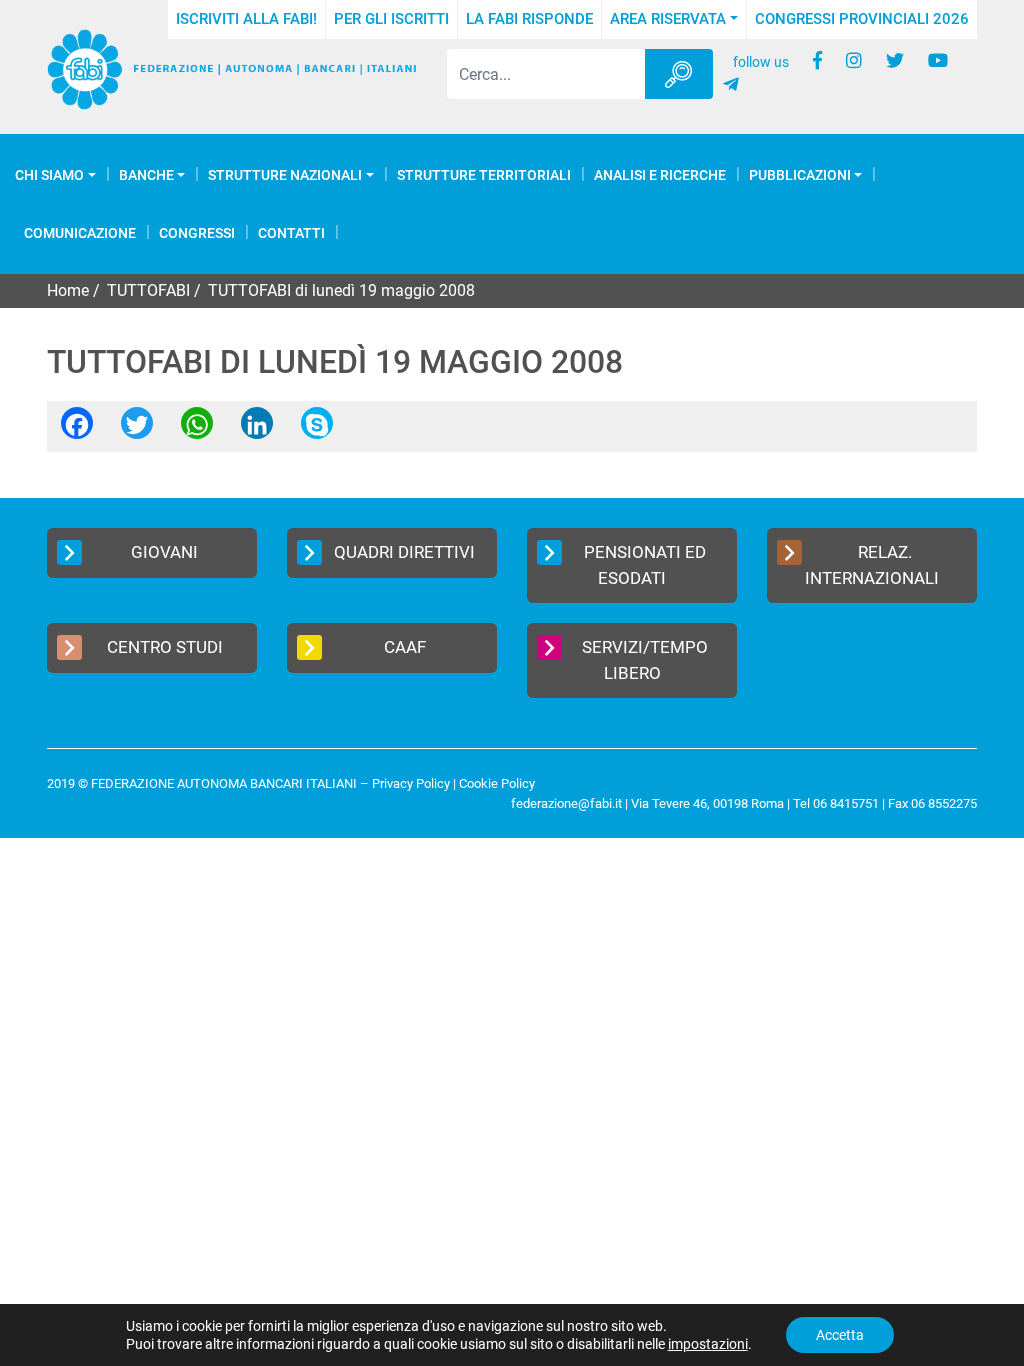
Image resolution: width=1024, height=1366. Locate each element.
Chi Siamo (49, 175)
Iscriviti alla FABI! (246, 19)
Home (68, 290)
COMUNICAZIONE (80, 233)
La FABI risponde (529, 19)
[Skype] (317, 429)
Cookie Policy (497, 783)
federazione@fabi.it (566, 803)
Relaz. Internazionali (872, 565)
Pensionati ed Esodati (645, 565)
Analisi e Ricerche (660, 175)
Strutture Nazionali (285, 175)
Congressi (197, 233)
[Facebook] (77, 429)
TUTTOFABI (148, 290)
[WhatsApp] (197, 429)
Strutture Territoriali (484, 175)
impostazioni (708, 1344)
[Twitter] (137, 429)
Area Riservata (668, 19)
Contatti (291, 233)
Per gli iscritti (391, 19)
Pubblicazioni (800, 175)
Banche (146, 175)
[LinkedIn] (257, 429)
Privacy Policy (411, 783)
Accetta (840, 1335)
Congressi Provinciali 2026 (862, 19)
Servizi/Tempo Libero (645, 660)
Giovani (164, 552)
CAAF (405, 647)
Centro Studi (165, 647)
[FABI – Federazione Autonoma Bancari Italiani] (232, 70)
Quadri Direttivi (404, 552)
